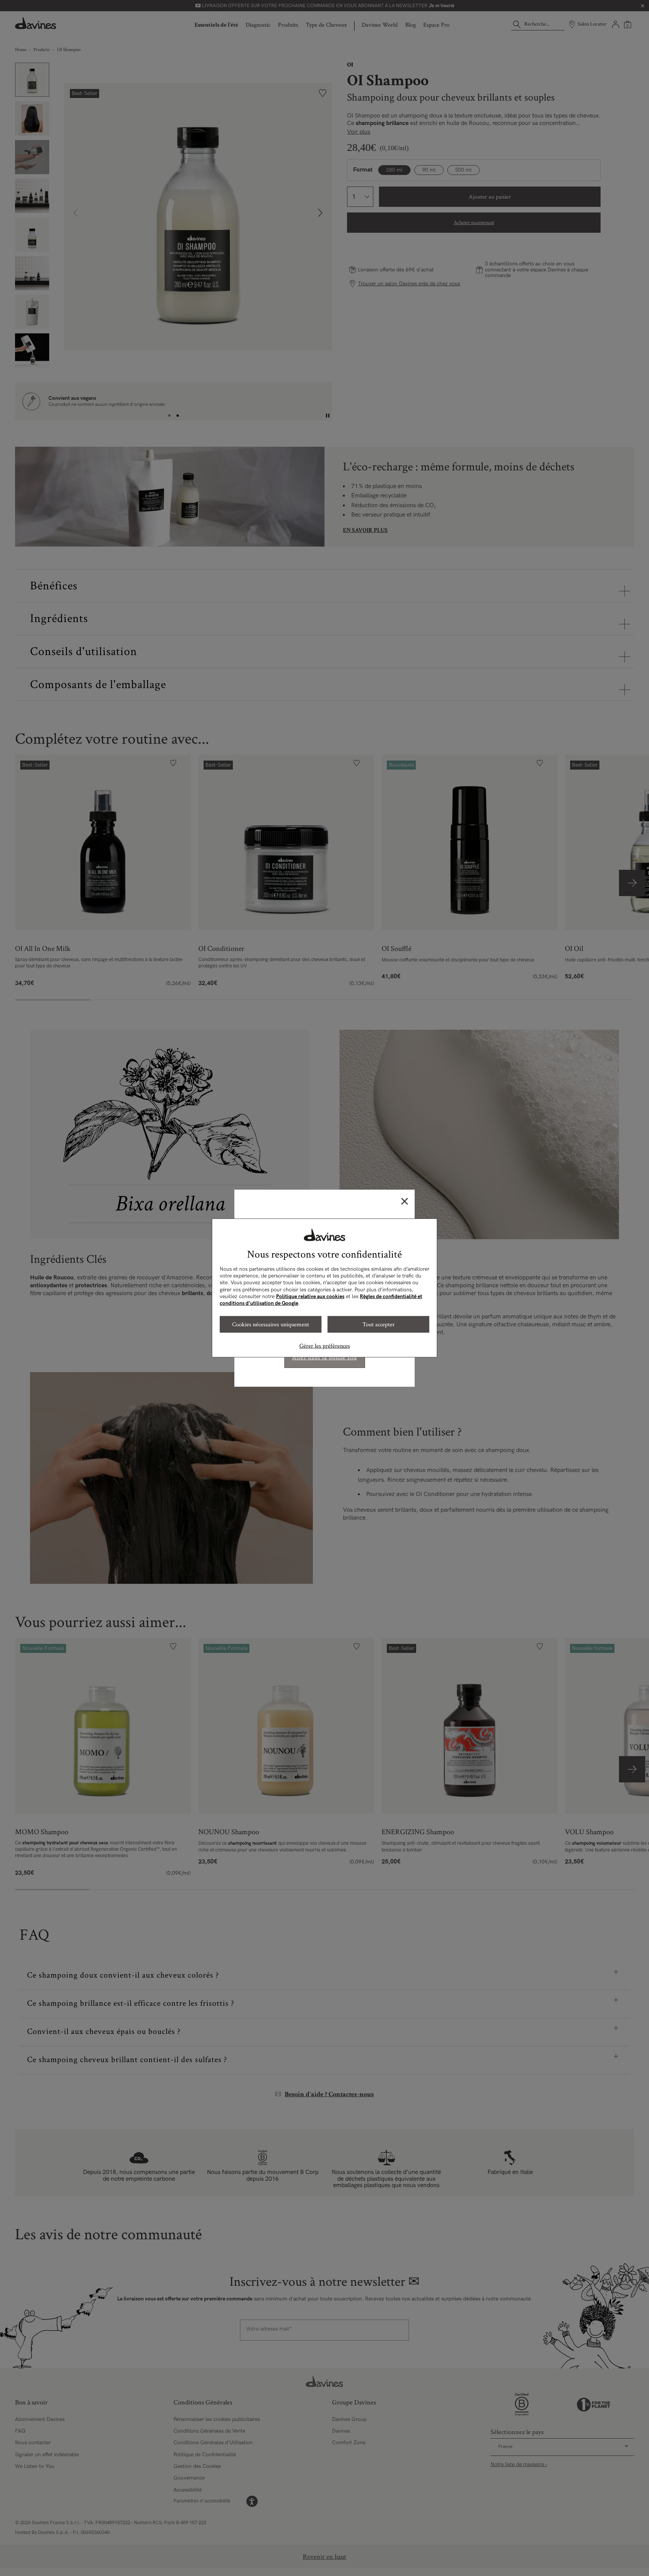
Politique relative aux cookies (310, 1296)
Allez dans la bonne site (325, 1358)
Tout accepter (379, 1324)
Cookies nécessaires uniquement (271, 1324)
